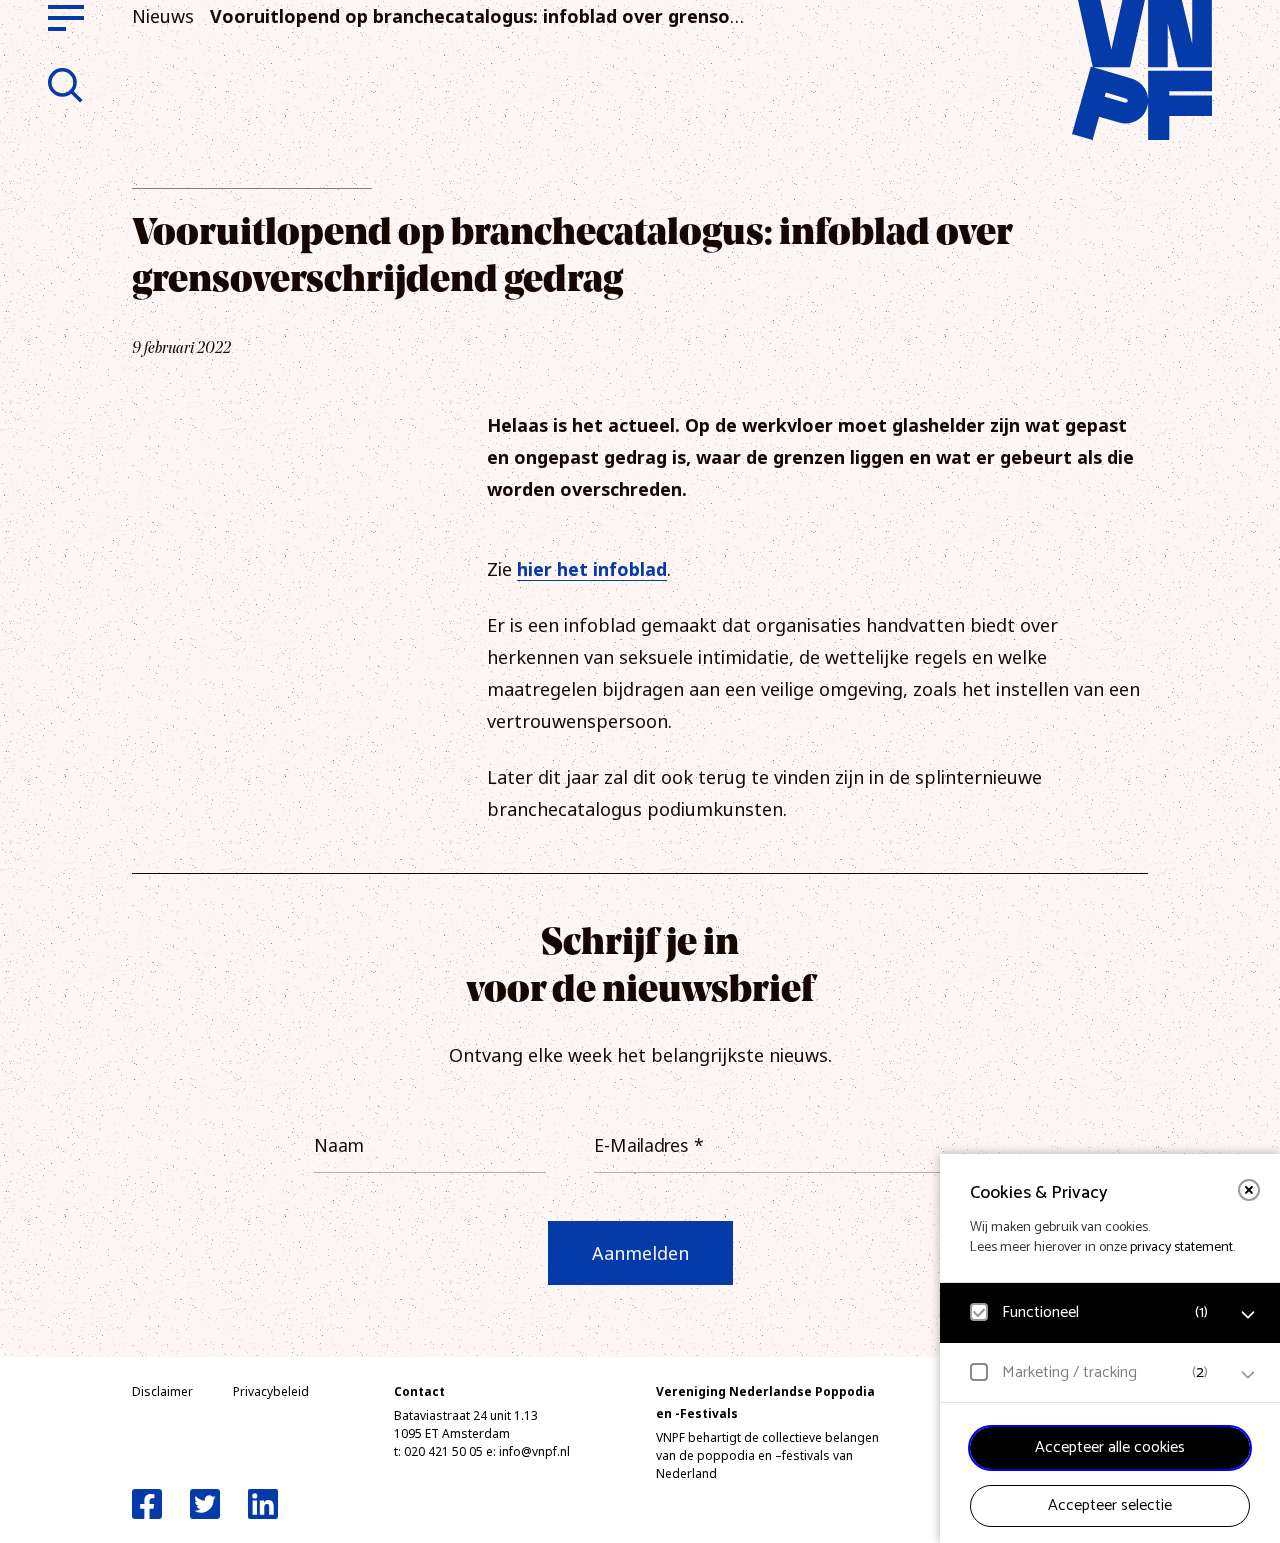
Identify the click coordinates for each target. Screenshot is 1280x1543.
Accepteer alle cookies (1110, 1447)
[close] (1249, 1190)
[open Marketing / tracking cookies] (1248, 1375)
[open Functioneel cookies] (1248, 1315)
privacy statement (1181, 1247)
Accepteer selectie (1110, 1505)
